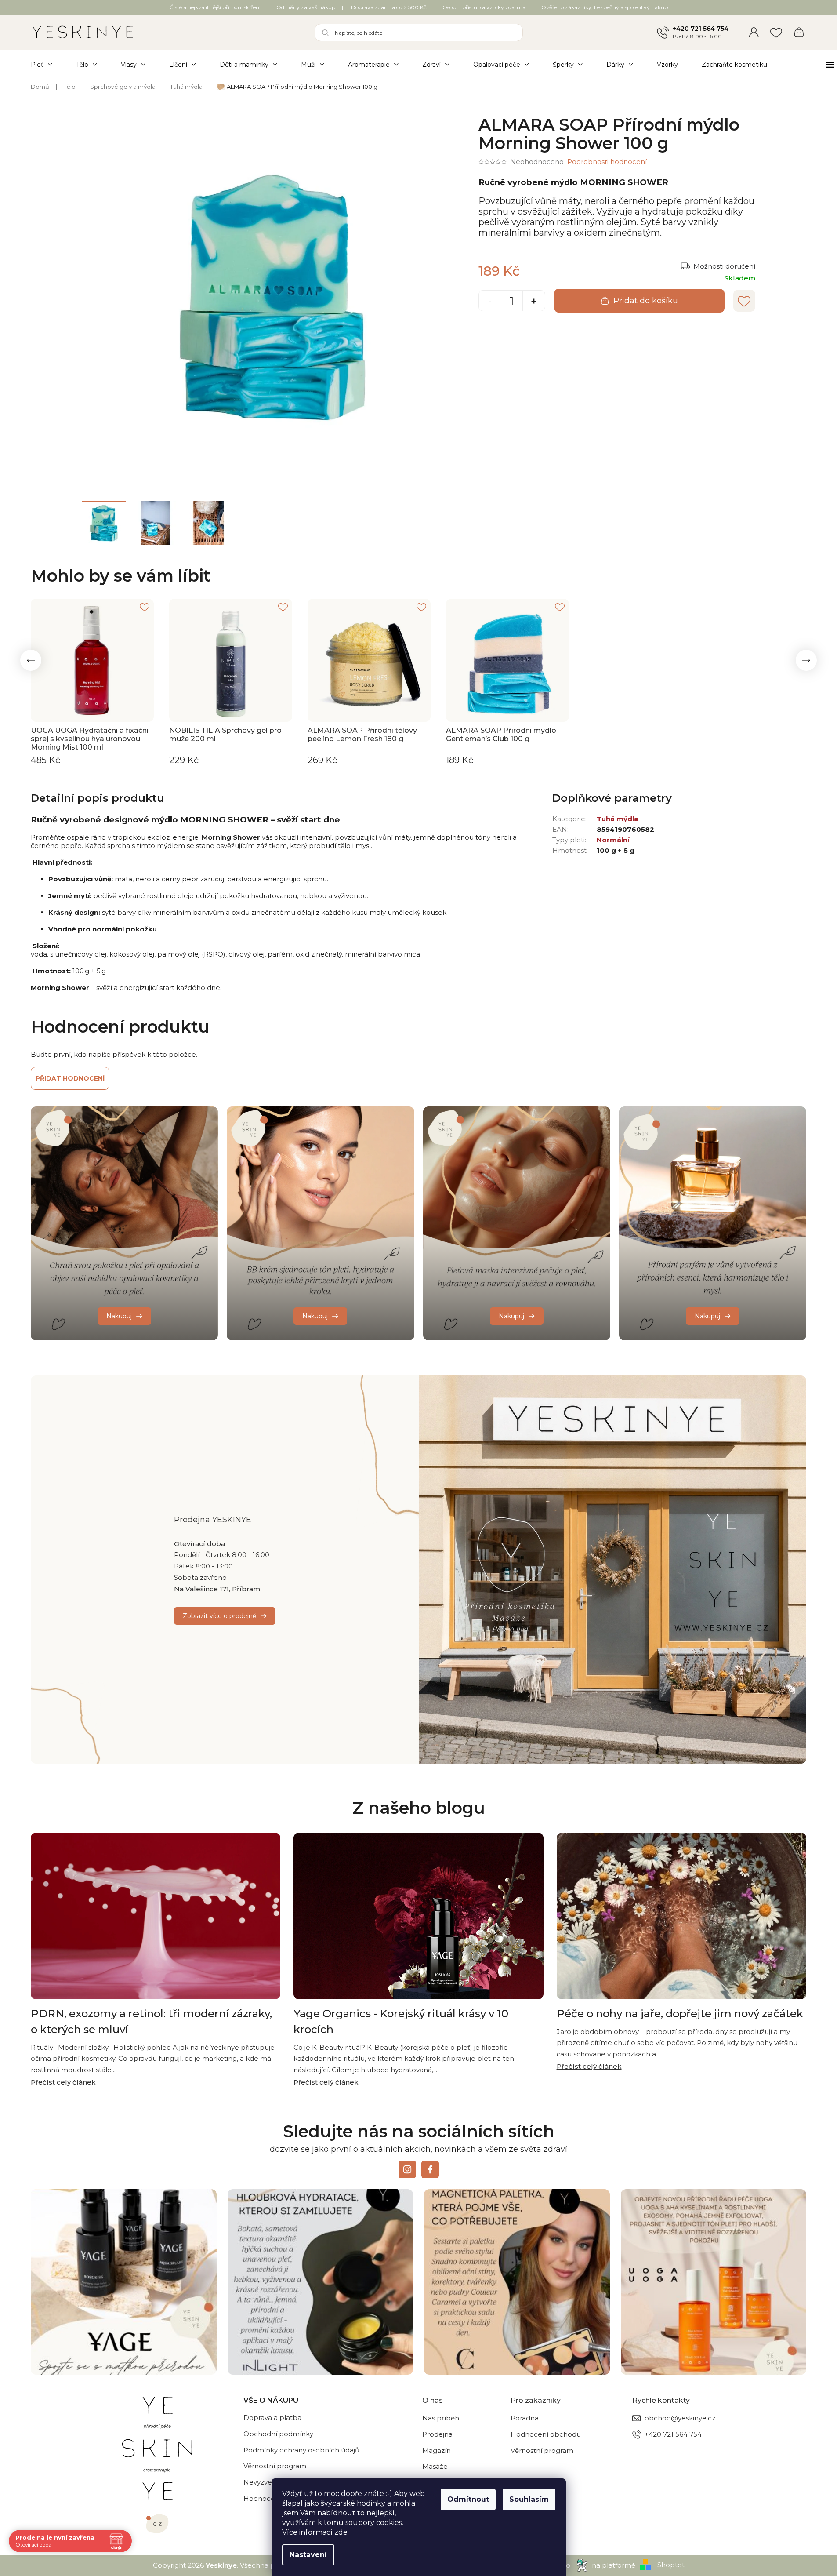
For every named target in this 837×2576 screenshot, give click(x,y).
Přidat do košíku (646, 301)
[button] (31, 660)
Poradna (525, 2418)
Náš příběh (441, 2418)
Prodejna (437, 2434)
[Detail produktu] (92, 660)
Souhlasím (529, 2499)
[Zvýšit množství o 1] (534, 302)
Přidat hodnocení (70, 1078)
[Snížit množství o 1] (490, 302)
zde (341, 2532)
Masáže (435, 2466)
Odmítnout (468, 2499)
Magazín (437, 2450)
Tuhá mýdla (618, 819)
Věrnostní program (275, 2466)
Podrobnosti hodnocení (607, 162)
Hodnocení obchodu (546, 2434)
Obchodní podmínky (278, 2434)
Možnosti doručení (724, 266)
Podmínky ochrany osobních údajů (301, 2450)
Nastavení (308, 2555)
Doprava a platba (272, 2418)
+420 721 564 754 (701, 29)
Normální (613, 840)
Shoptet (671, 2565)
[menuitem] (47, 64)
